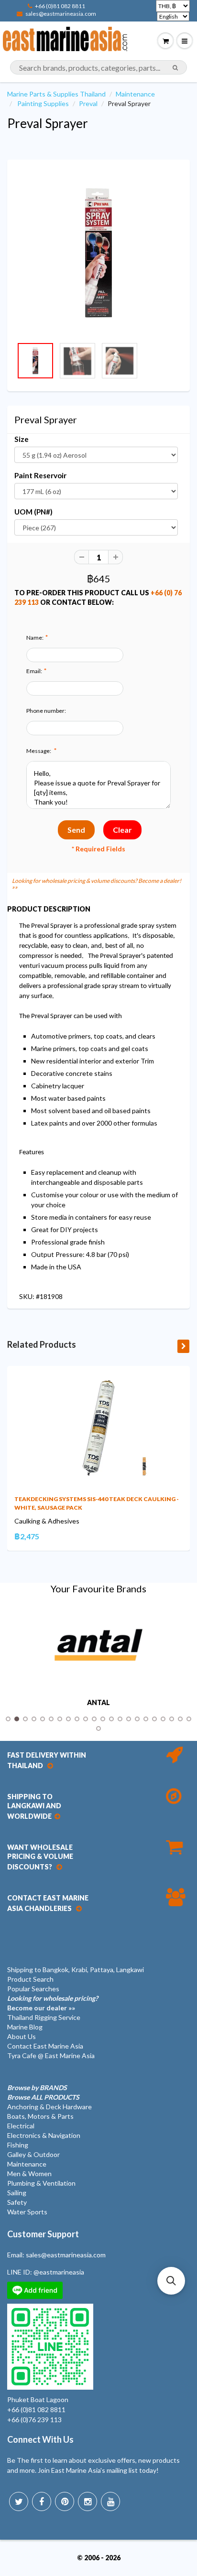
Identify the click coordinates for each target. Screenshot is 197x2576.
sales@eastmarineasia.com (61, 14)
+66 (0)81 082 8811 (60, 6)
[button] (171, 2281)
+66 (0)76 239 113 (34, 2420)
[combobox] (98, 67)
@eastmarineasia (59, 2272)
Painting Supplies (43, 103)
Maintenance (135, 94)
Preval (88, 103)
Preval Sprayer (48, 123)
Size (22, 439)
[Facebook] (42, 2501)
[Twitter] (19, 2501)
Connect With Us (40, 2439)
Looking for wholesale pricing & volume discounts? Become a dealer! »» (97, 884)
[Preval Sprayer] (98, 253)
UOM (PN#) (33, 512)
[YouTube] (110, 2501)
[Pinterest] (65, 2501)
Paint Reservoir (40, 475)
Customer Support (43, 2234)
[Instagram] (88, 2501)
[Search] (175, 68)
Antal (98, 1703)
